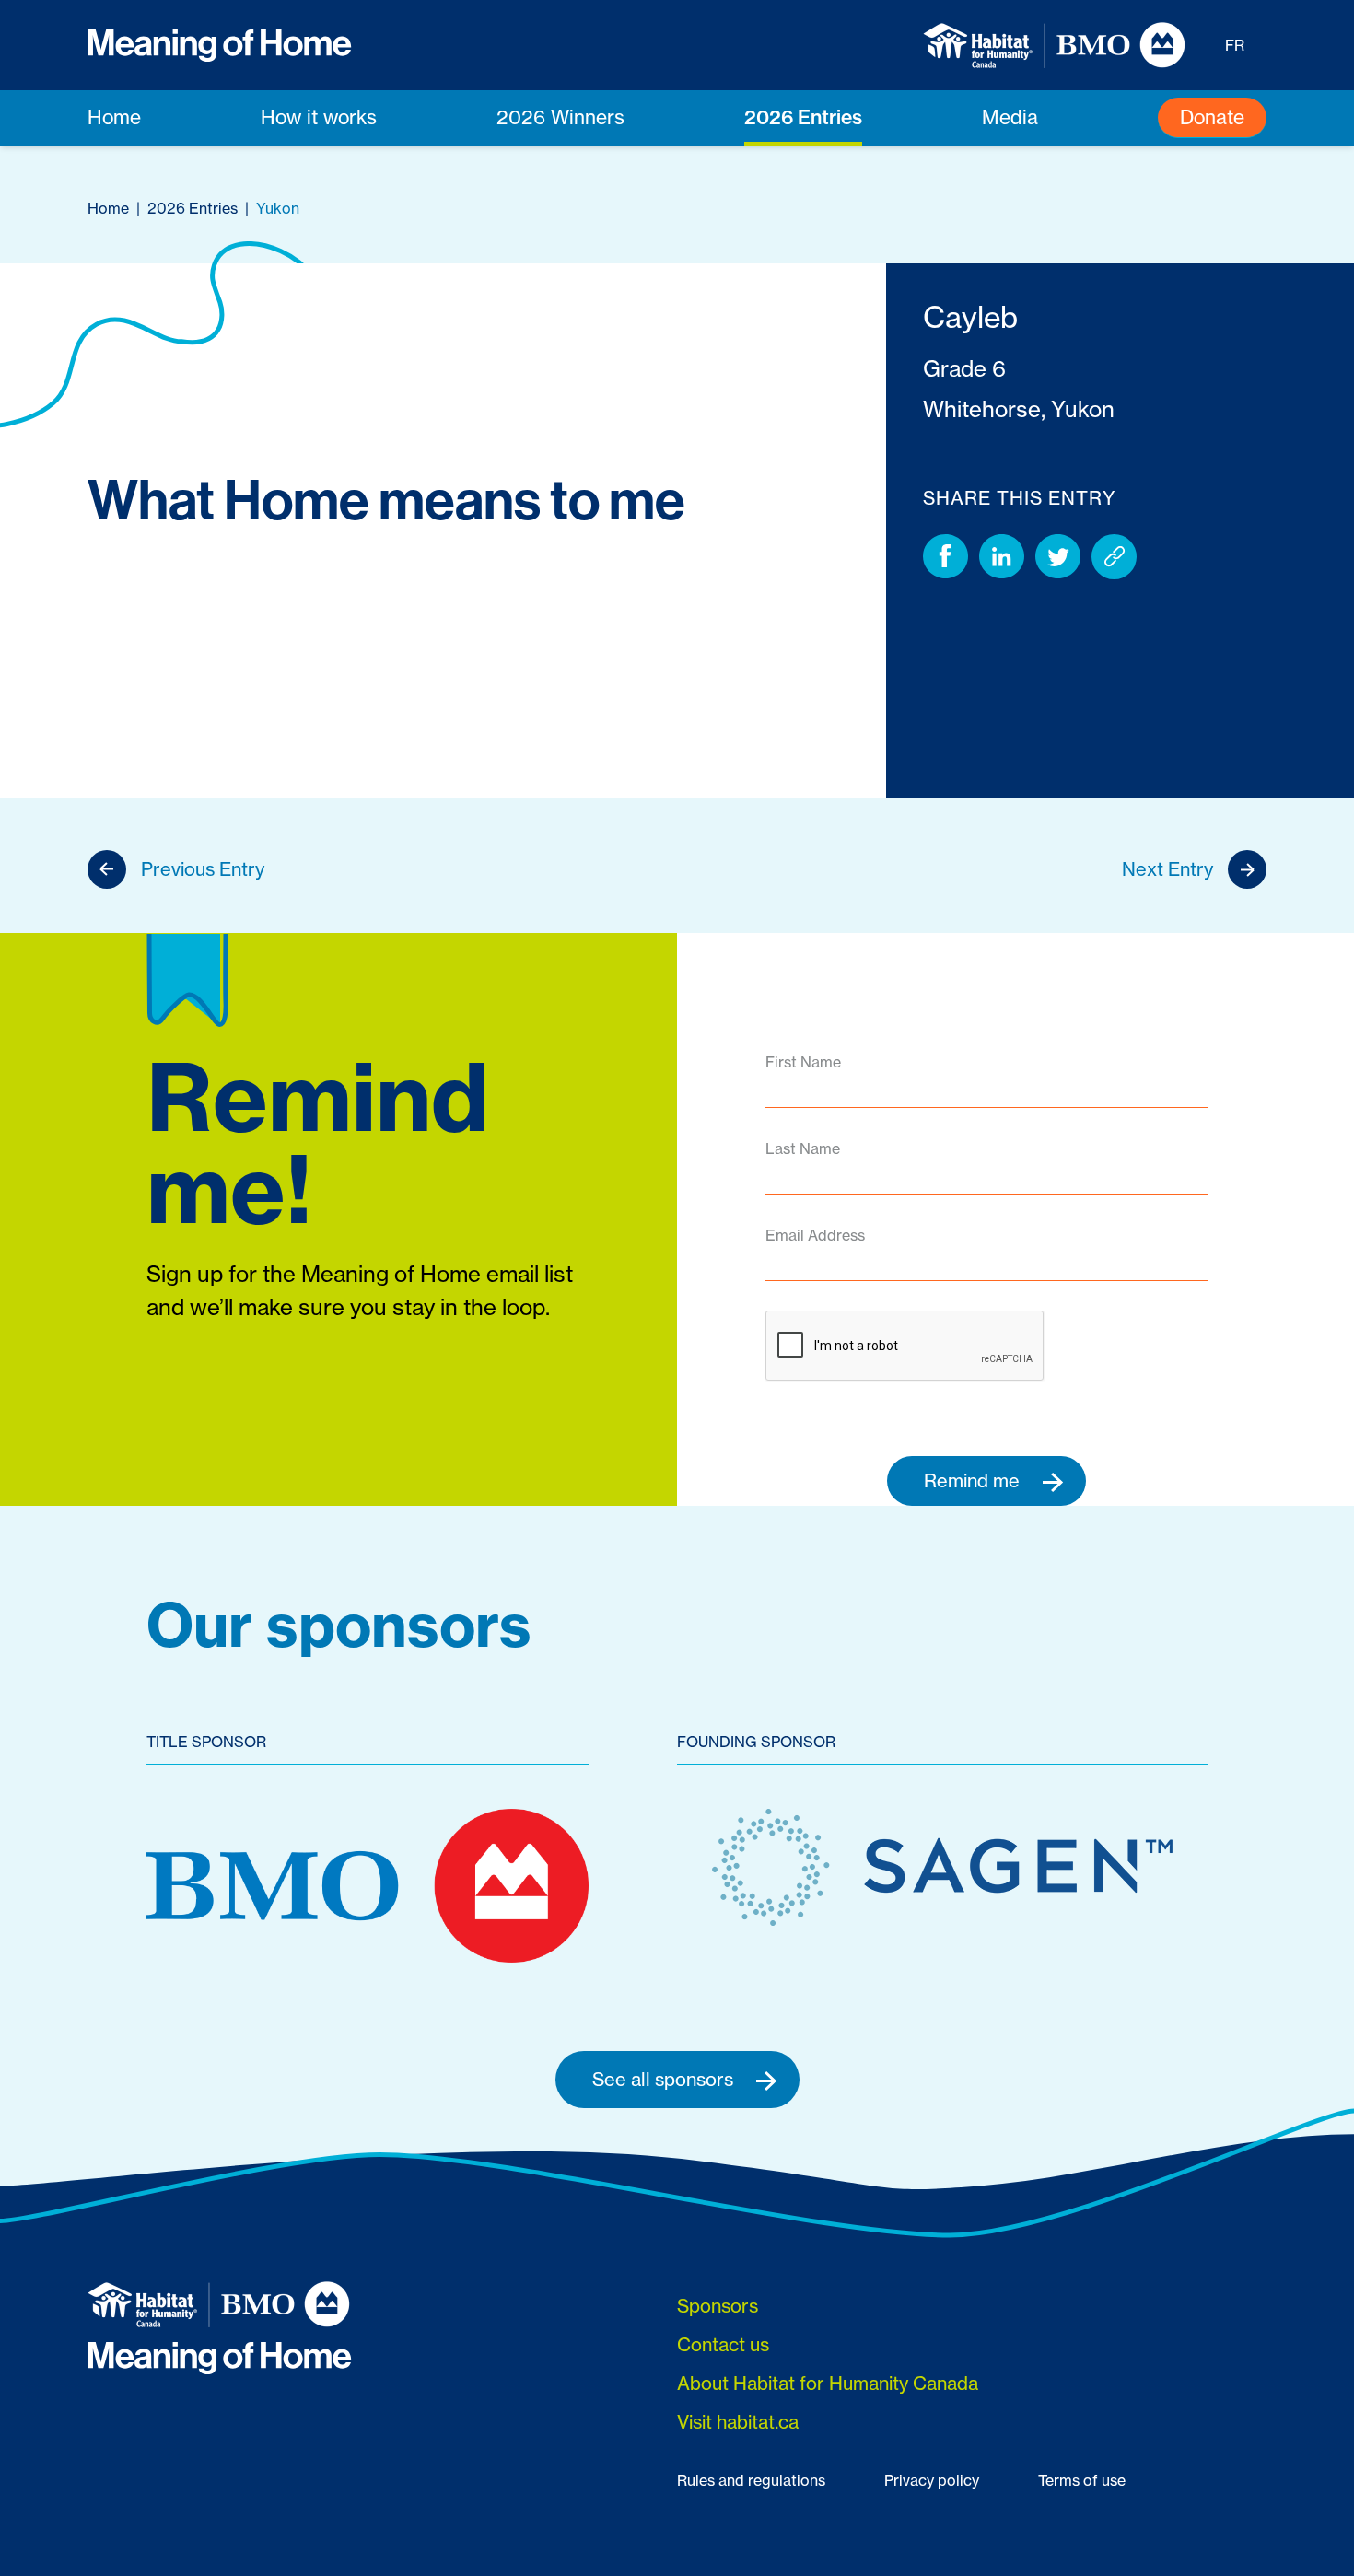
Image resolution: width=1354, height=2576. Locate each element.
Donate (1212, 117)
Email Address (815, 1235)
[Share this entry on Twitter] (1058, 557)
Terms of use (1082, 2480)
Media (1010, 117)
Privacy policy (932, 2480)
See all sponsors (665, 2079)
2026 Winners (560, 117)
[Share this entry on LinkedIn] (1002, 557)
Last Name (803, 1148)
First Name (803, 1062)
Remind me (974, 1480)
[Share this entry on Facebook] (945, 557)
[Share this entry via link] (1114, 557)
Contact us (723, 2344)
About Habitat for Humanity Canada (828, 2383)
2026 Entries (803, 117)
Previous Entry (203, 869)
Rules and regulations (751, 2480)
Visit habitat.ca (738, 2422)
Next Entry (1167, 869)
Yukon (278, 208)
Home (114, 117)
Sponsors (718, 2306)
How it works (319, 117)
